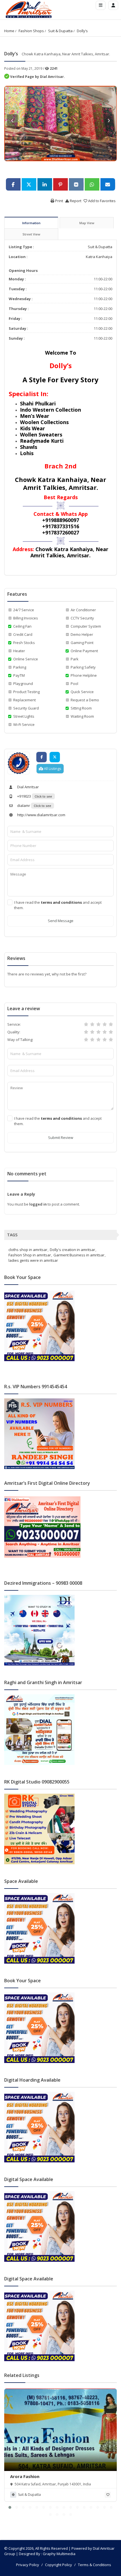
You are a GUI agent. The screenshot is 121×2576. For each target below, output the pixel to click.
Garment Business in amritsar (79, 1255)
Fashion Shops (31, 31)
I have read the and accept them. (58, 905)
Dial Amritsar (28, 787)
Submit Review (61, 1138)
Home (9, 31)
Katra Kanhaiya (99, 257)
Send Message (61, 921)
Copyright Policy (59, 2565)
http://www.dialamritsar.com (41, 815)
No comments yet (27, 1174)
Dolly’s (82, 31)
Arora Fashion (25, 2476)
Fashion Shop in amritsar (30, 1255)
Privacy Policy (28, 2565)
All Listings (52, 769)
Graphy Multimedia (59, 2554)
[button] (10, 2507)
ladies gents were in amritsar (33, 1260)
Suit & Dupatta (60, 31)
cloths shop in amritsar (28, 1250)
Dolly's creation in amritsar (72, 1250)
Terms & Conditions (95, 2565)
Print (59, 201)
